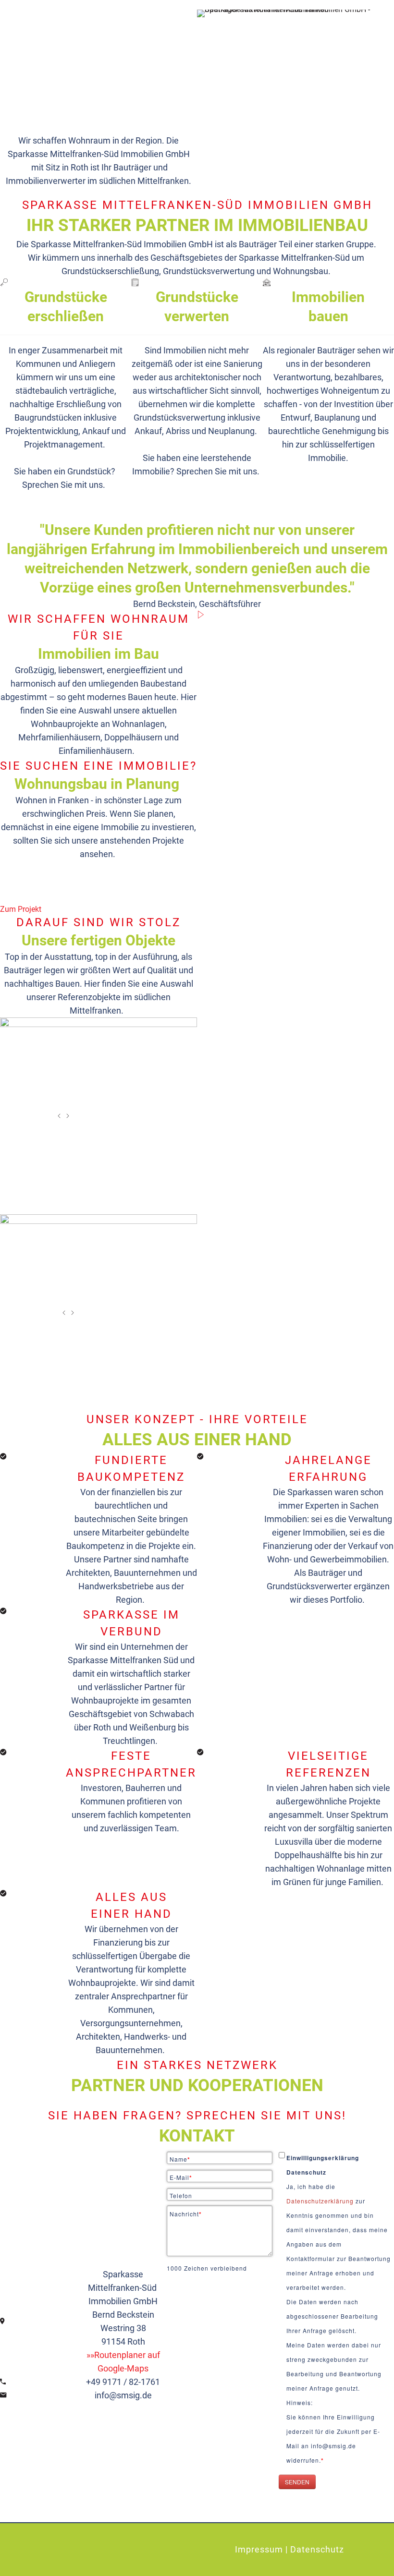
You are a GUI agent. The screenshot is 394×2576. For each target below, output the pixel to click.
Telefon (181, 2195)
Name (180, 2159)
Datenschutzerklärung (321, 2201)
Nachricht (186, 2214)
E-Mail (181, 2177)
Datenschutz (317, 2549)
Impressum (259, 2549)
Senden (297, 2482)
